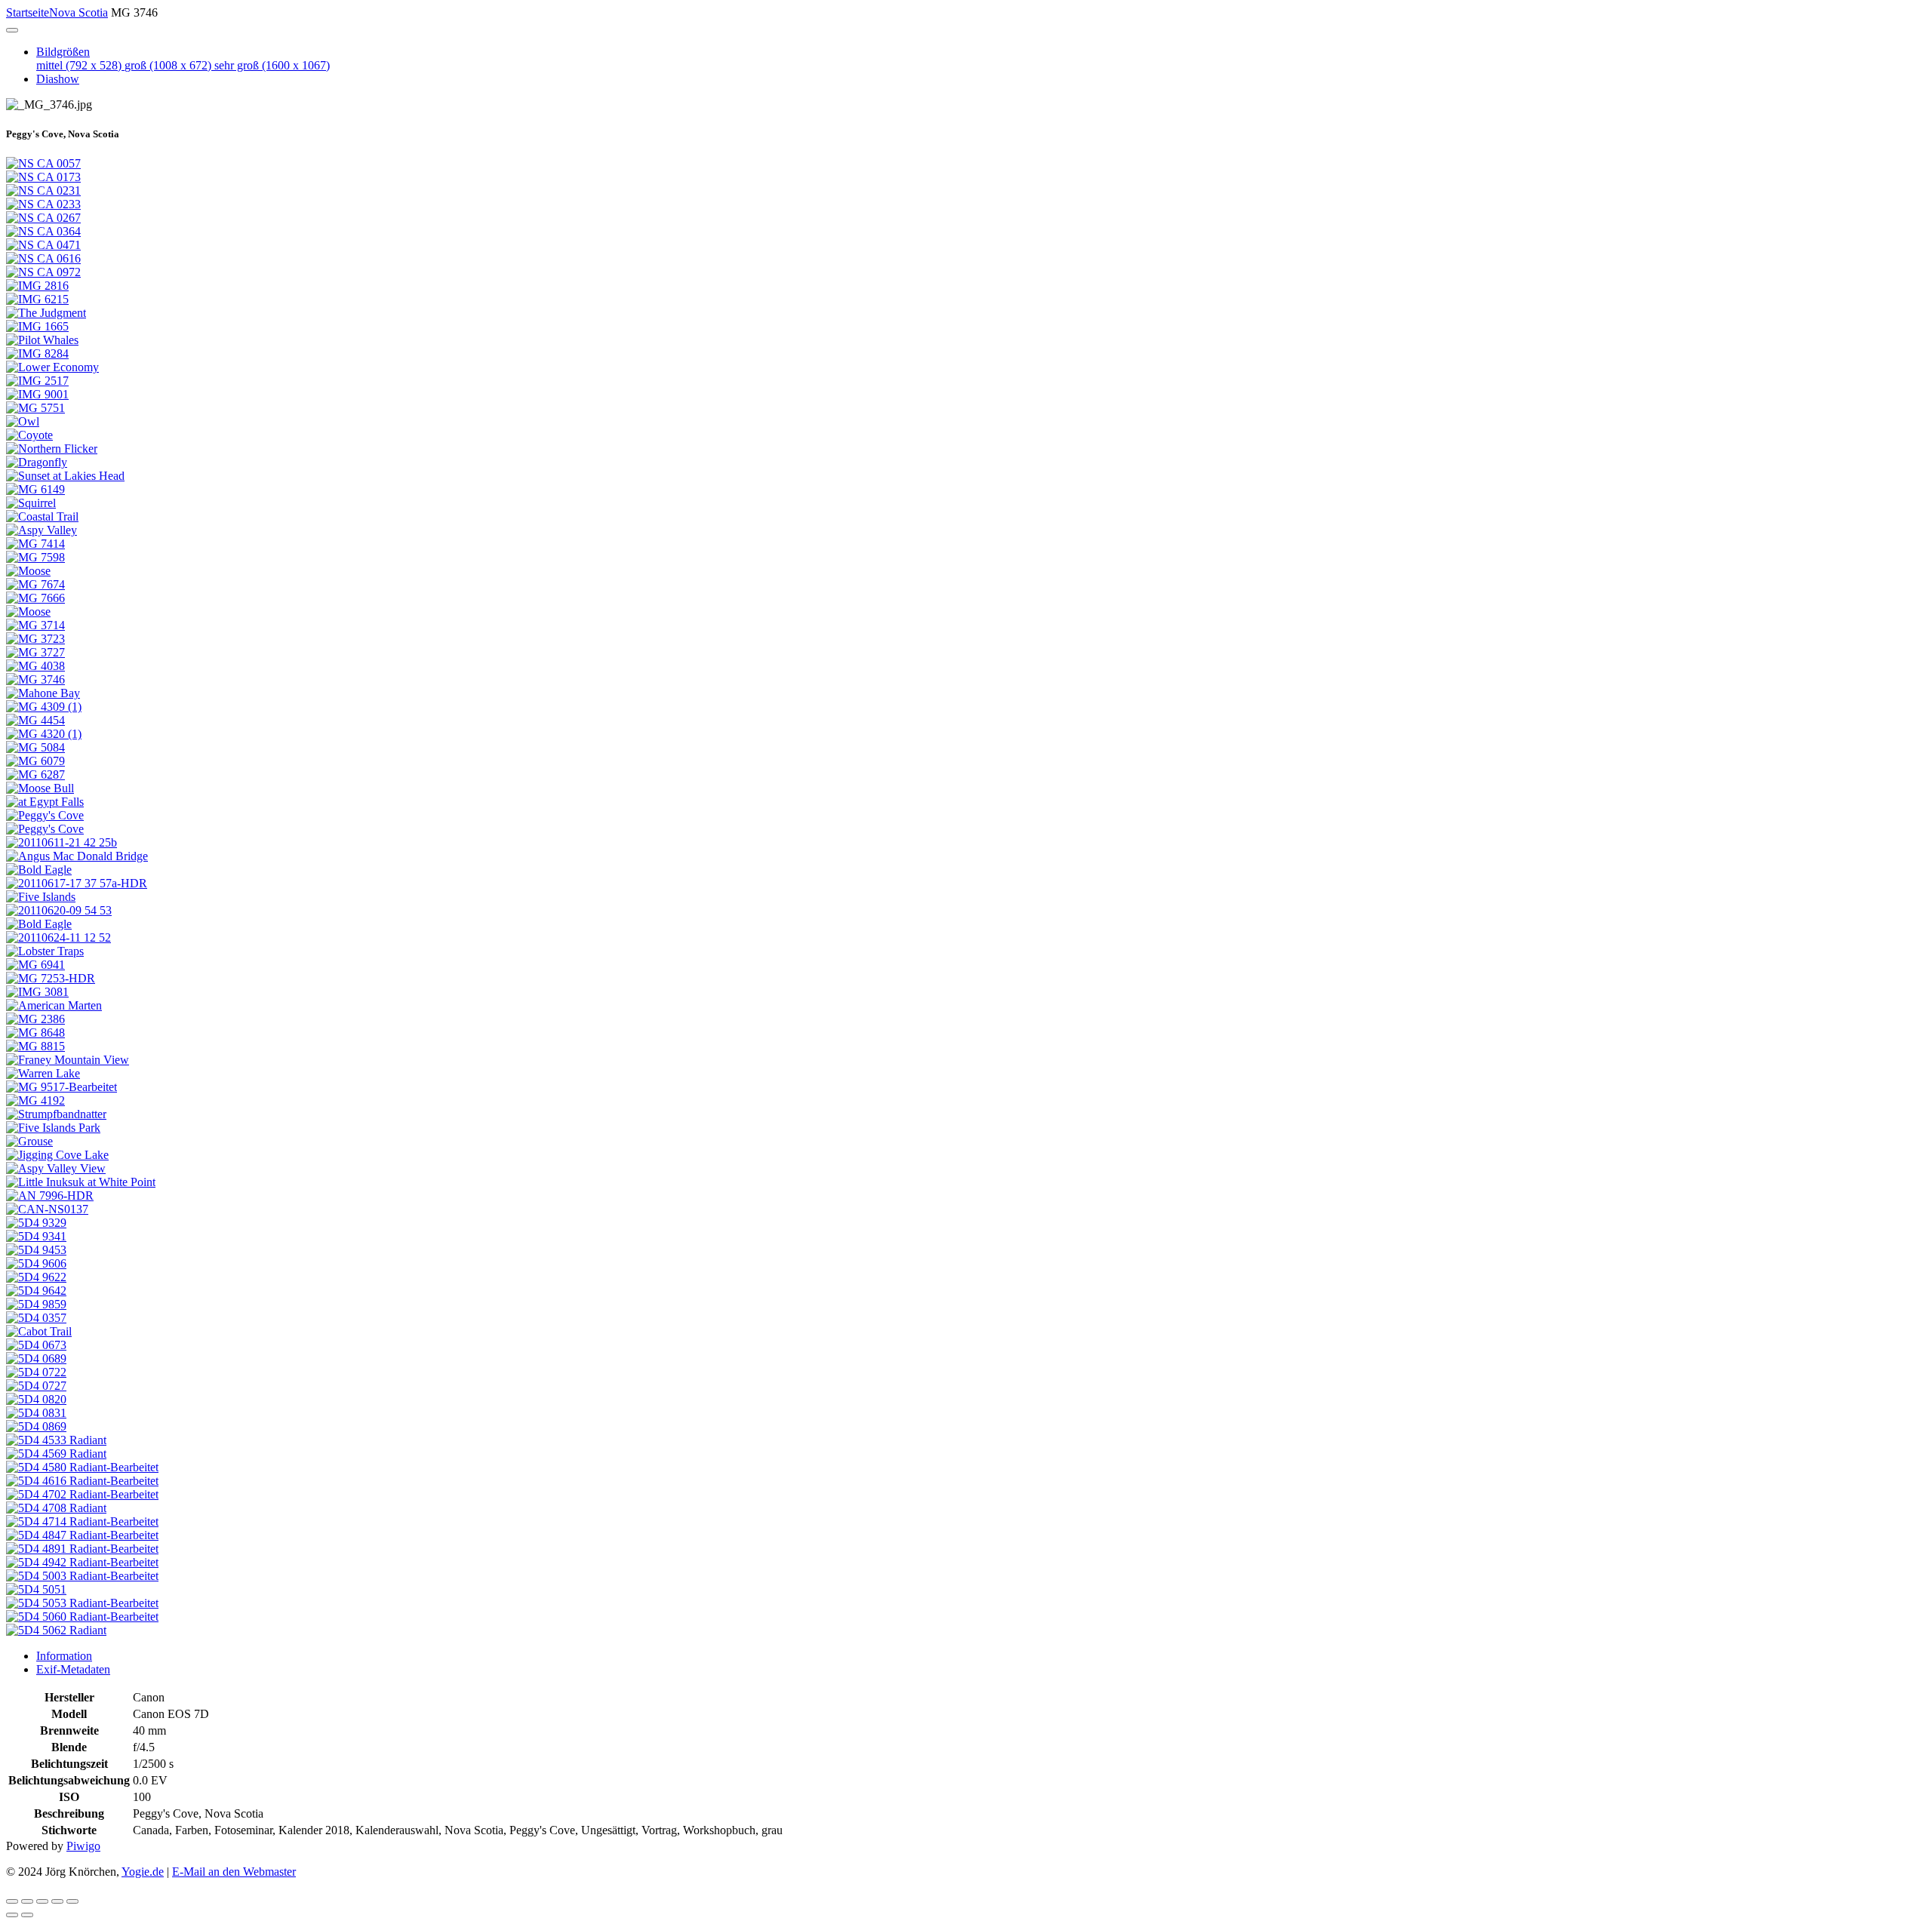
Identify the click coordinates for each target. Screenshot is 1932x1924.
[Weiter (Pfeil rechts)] (27, 1915)
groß (168, 65)
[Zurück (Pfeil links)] (12, 1915)
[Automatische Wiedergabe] (72, 1901)
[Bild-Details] (57, 1901)
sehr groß (272, 65)
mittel (79, 65)
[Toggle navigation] (12, 30)
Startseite (28, 12)
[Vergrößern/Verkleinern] (42, 1901)
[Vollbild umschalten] (27, 1901)
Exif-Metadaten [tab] (73, 1669)
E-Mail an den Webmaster (234, 1872)
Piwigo (83, 1846)
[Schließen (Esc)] (12, 1901)
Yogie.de (143, 1872)
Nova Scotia (78, 12)
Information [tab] (64, 1656)
